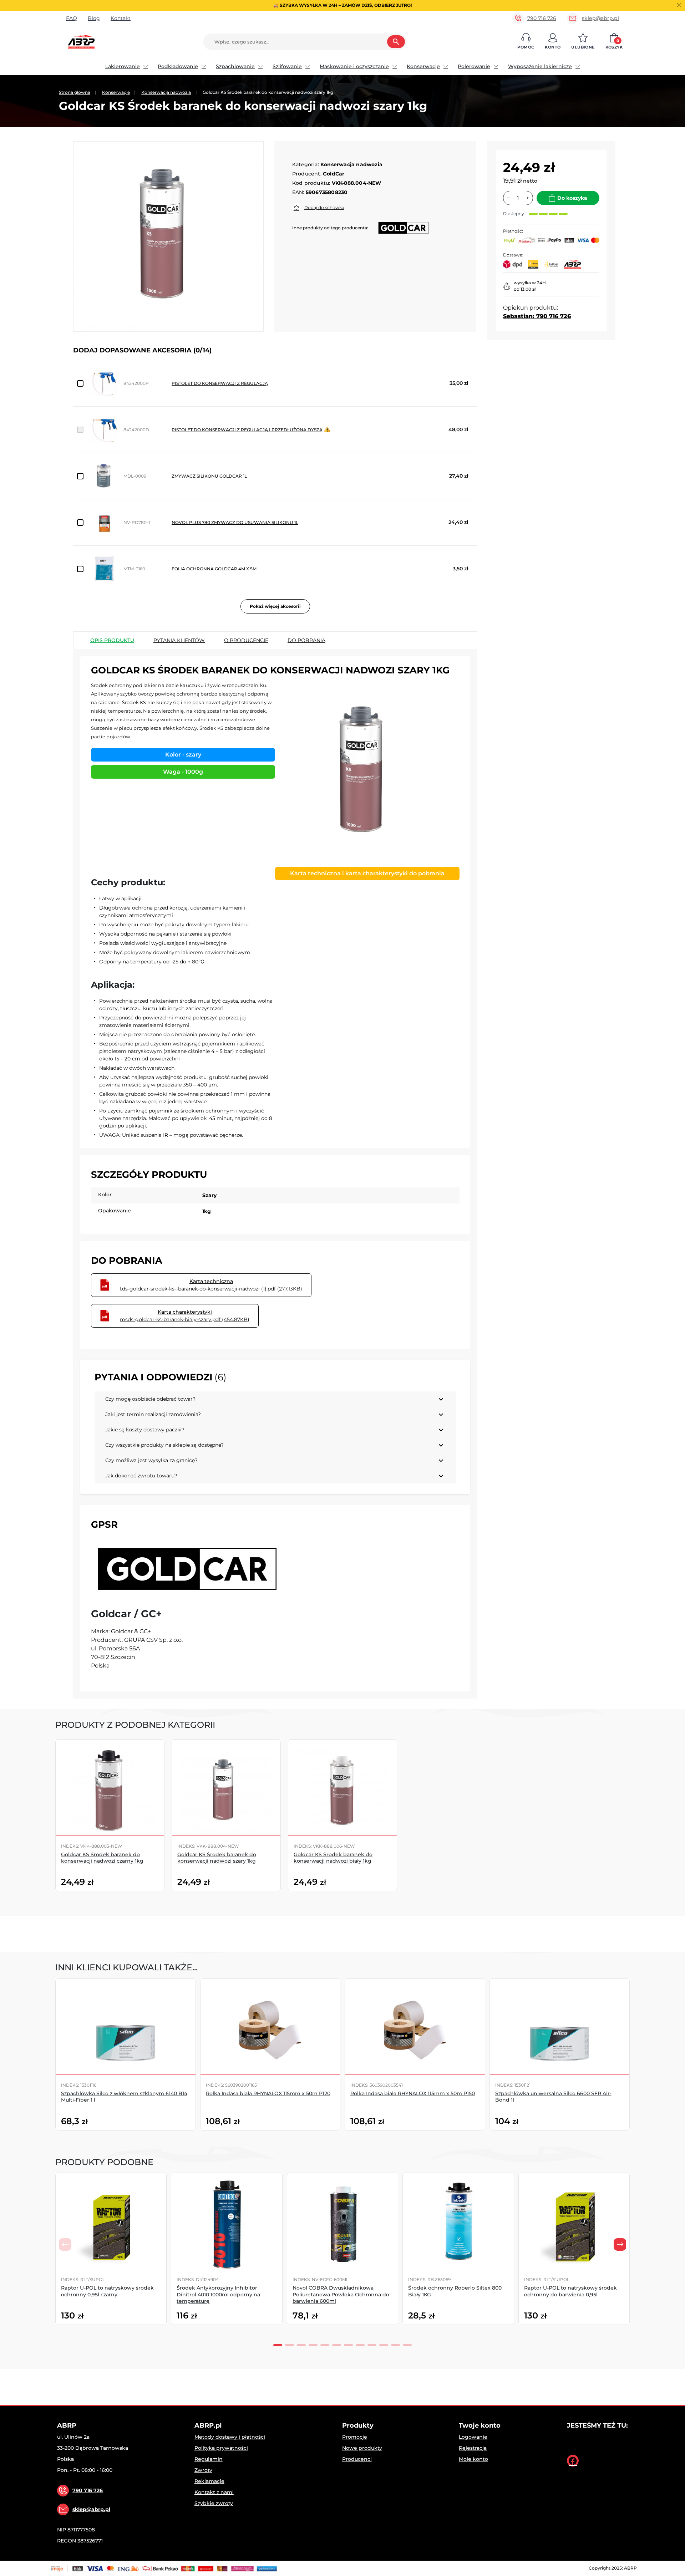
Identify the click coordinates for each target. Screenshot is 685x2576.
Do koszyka (572, 198)
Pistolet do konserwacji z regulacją (220, 383)
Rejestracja (473, 2448)
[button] (526, 42)
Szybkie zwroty (214, 2503)
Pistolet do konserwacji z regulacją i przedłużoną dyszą (247, 430)
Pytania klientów (179, 640)
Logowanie (473, 2437)
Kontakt (121, 18)
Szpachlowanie (235, 66)
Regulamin (209, 2459)
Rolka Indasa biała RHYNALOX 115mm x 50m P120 (268, 2093)
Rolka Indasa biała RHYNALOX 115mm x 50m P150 (413, 2093)
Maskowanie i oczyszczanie (354, 66)
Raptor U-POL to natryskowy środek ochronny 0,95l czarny (107, 2291)
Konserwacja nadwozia (166, 92)
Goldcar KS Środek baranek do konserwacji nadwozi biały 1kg (333, 1858)
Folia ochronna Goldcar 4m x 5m (214, 569)
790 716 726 (542, 18)
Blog (94, 18)
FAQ (72, 18)
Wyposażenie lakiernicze (540, 66)
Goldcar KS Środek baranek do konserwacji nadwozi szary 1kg (217, 1858)
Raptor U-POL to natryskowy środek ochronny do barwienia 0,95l (570, 2291)
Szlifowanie (287, 66)
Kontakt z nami (214, 2492)
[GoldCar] (186, 1569)
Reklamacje (209, 2481)
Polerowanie (474, 66)
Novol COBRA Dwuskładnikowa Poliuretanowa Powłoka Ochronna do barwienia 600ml (341, 2294)
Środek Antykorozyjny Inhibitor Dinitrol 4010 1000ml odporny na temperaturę (218, 2294)
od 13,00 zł (525, 289)
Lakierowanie (123, 66)
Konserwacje (423, 66)
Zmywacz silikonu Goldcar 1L (209, 476)
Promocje (355, 2437)
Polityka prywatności (221, 2448)
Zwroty (203, 2470)
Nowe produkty (362, 2448)
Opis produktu (112, 640)
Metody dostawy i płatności (230, 2437)
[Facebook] (573, 2461)
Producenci (357, 2459)
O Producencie (246, 640)
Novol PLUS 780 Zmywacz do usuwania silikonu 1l (235, 522)
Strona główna (75, 92)
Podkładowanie (178, 66)
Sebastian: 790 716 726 (537, 316)
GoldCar (334, 174)
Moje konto (473, 2459)
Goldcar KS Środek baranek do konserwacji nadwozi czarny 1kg (102, 1858)
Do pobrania (306, 640)
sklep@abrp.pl (600, 18)
